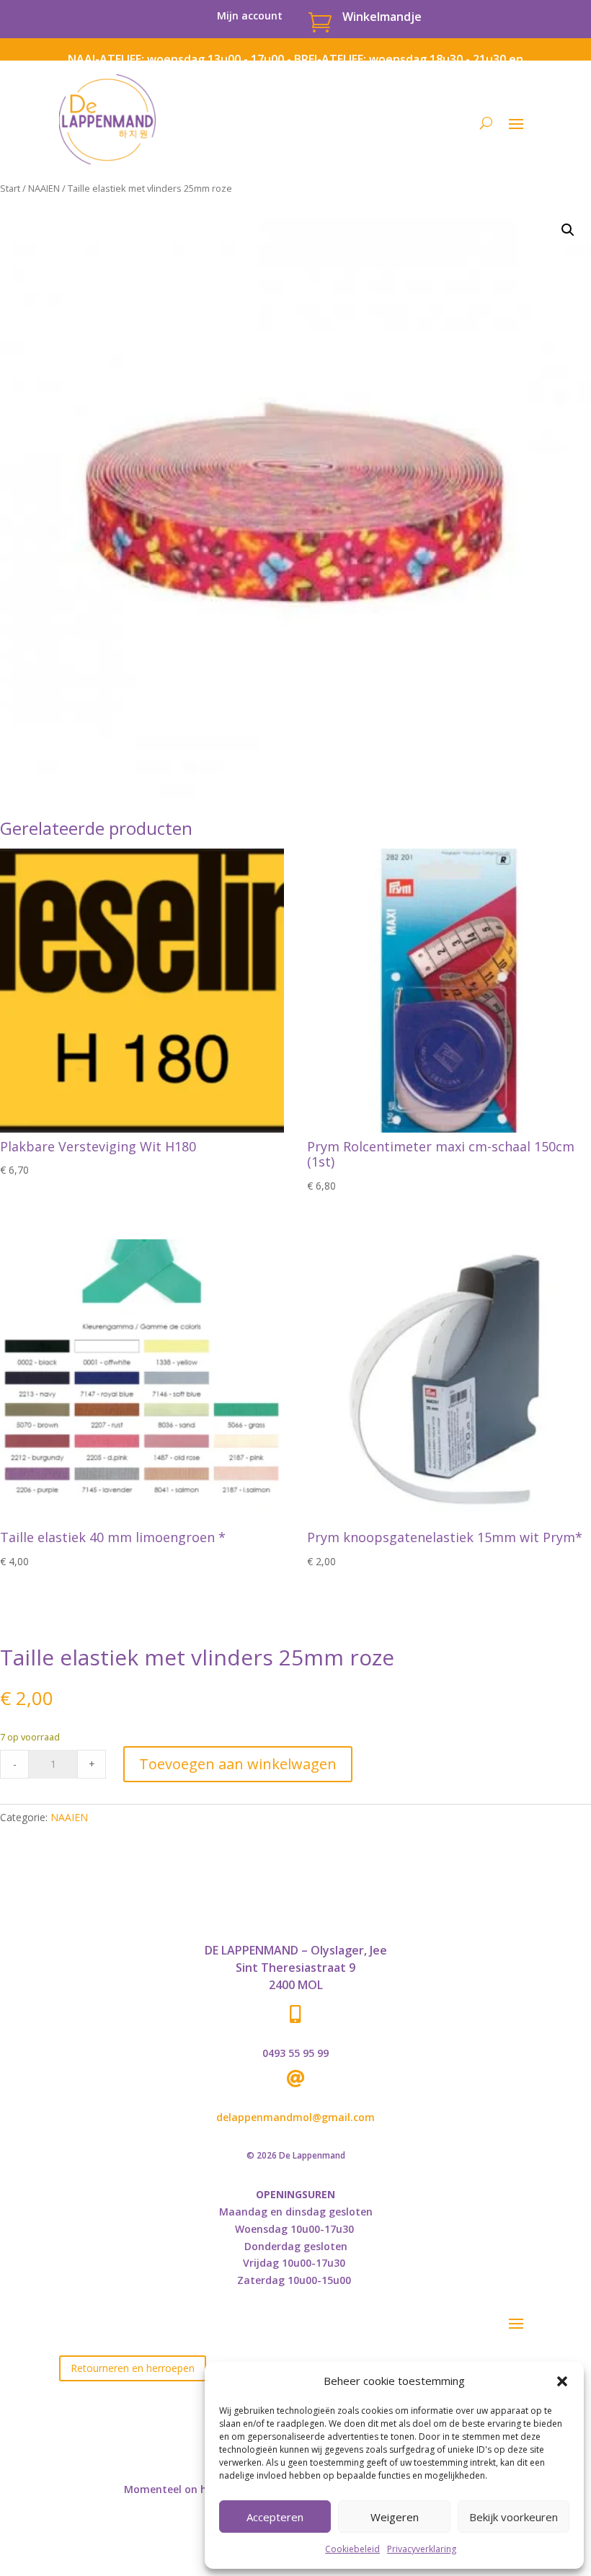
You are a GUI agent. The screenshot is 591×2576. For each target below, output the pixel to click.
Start (10, 188)
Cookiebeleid (352, 2549)
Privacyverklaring (422, 2549)
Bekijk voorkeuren (514, 2517)
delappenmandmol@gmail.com (295, 2117)
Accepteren (275, 2517)
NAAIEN (44, 188)
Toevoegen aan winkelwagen (238, 1764)
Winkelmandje (382, 17)
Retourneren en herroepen (133, 2368)
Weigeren (395, 2517)
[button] (562, 2381)
